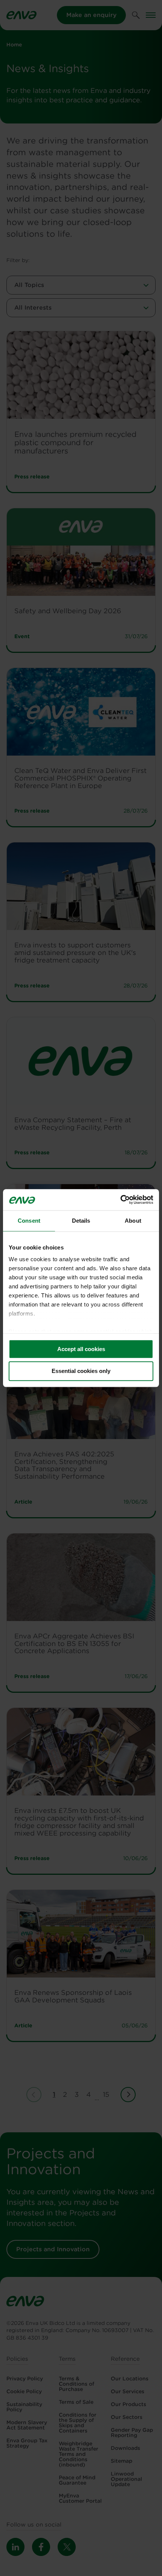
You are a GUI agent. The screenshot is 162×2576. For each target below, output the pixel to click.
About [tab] (133, 1221)
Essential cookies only (81, 1371)
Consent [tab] (29, 1221)
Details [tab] (81, 1221)
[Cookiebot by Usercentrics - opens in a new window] (120, 1200)
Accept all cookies (81, 1349)
